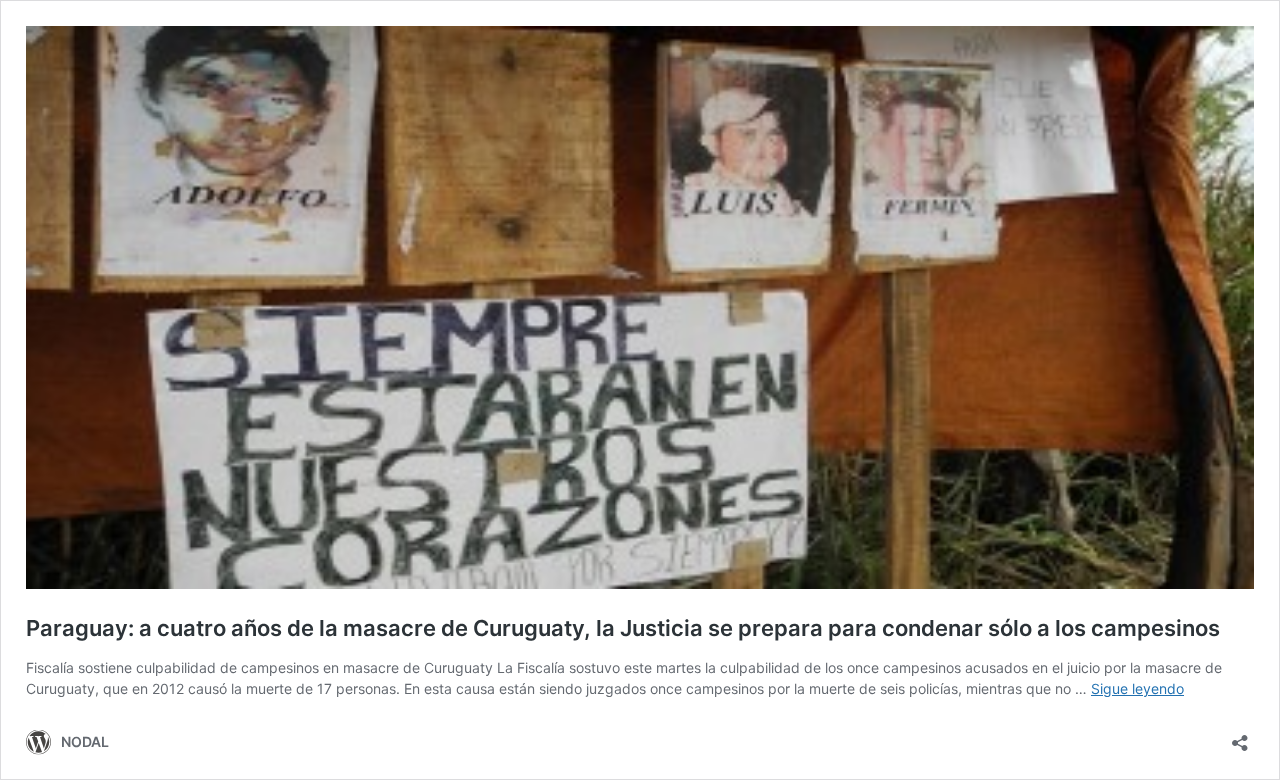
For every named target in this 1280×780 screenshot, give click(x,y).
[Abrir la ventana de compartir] (1240, 736)
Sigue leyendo (1137, 688)
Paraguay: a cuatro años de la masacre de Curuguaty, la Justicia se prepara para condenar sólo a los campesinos (623, 628)
